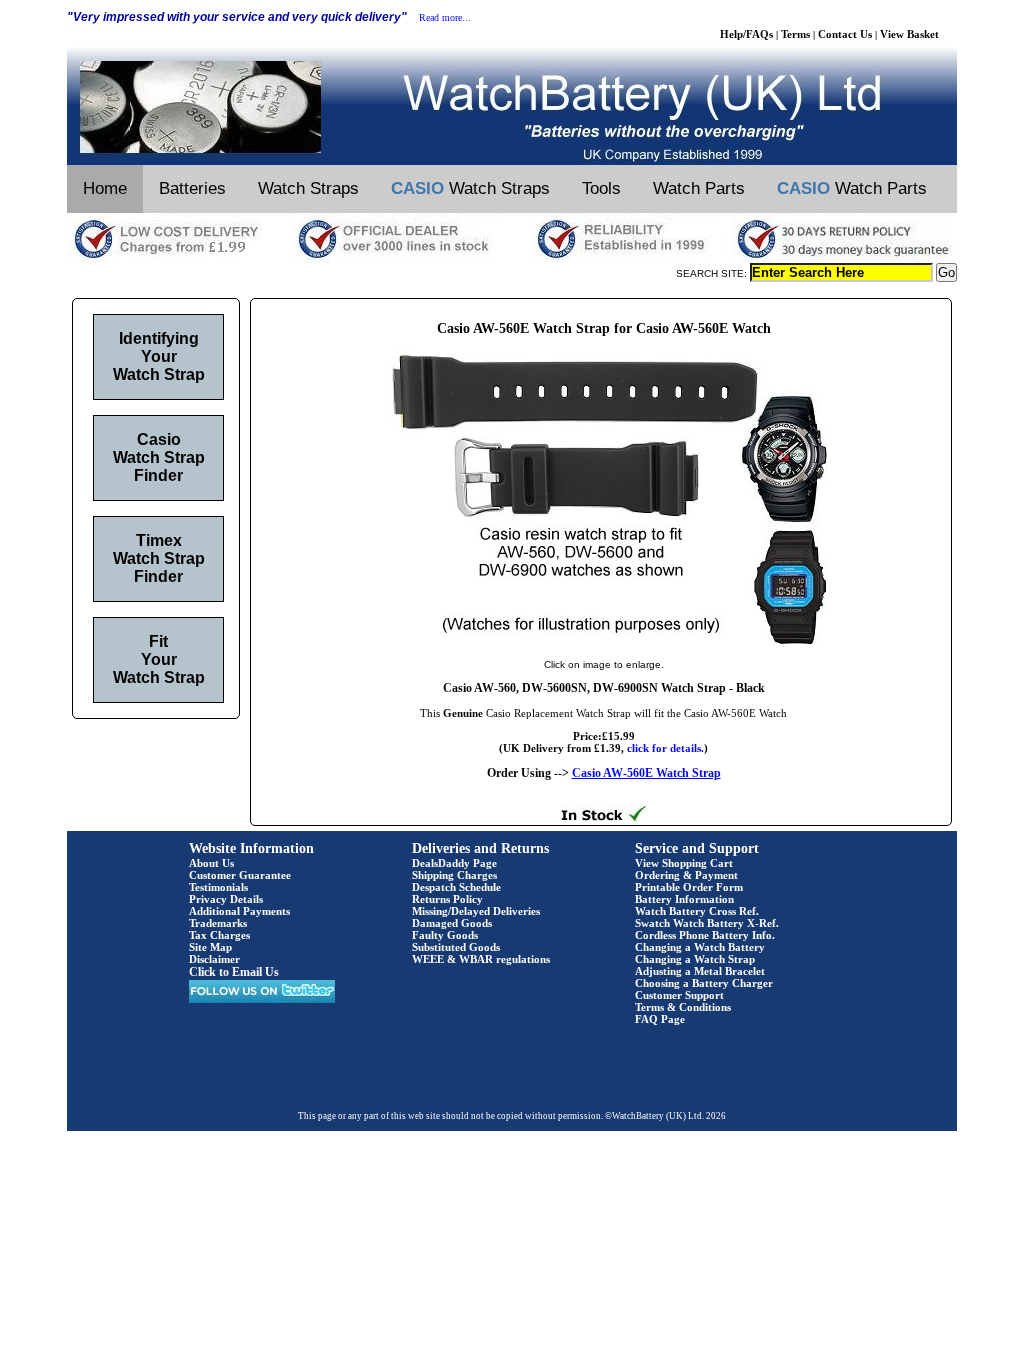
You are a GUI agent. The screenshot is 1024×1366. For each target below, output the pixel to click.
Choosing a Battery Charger (704, 983)
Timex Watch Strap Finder (159, 558)
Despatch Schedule (456, 887)
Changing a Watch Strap (695, 959)
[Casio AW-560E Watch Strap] (604, 644)
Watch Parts (699, 188)
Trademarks (218, 923)
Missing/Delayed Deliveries (476, 911)
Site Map (210, 947)
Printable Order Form (689, 887)
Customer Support (679, 995)
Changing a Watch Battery (700, 947)
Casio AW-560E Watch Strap (646, 773)
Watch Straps (308, 188)
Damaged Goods (452, 923)
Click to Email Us (234, 972)
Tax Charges (219, 935)
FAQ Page (660, 1019)
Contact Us (845, 34)
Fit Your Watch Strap (159, 659)
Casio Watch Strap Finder (159, 457)
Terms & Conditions (683, 1007)
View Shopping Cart (684, 863)
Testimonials (218, 887)
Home (105, 188)
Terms (795, 34)
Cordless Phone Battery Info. (705, 935)
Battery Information (684, 899)
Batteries (192, 188)
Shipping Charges (454, 875)
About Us (211, 863)
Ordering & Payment (686, 875)
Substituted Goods (456, 947)
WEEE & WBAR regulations (481, 959)
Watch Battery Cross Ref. (697, 911)
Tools (601, 188)
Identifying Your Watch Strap (159, 356)
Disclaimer (214, 959)
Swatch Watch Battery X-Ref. (707, 923)
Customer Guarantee (240, 875)
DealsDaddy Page (454, 863)
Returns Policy (447, 899)
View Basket (909, 34)
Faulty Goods (445, 935)
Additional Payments (239, 911)
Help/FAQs (746, 34)
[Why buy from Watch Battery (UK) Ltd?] (512, 259)
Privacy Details (226, 899)
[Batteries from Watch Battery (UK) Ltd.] (512, 161)
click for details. (665, 748)
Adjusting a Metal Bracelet (700, 971)
